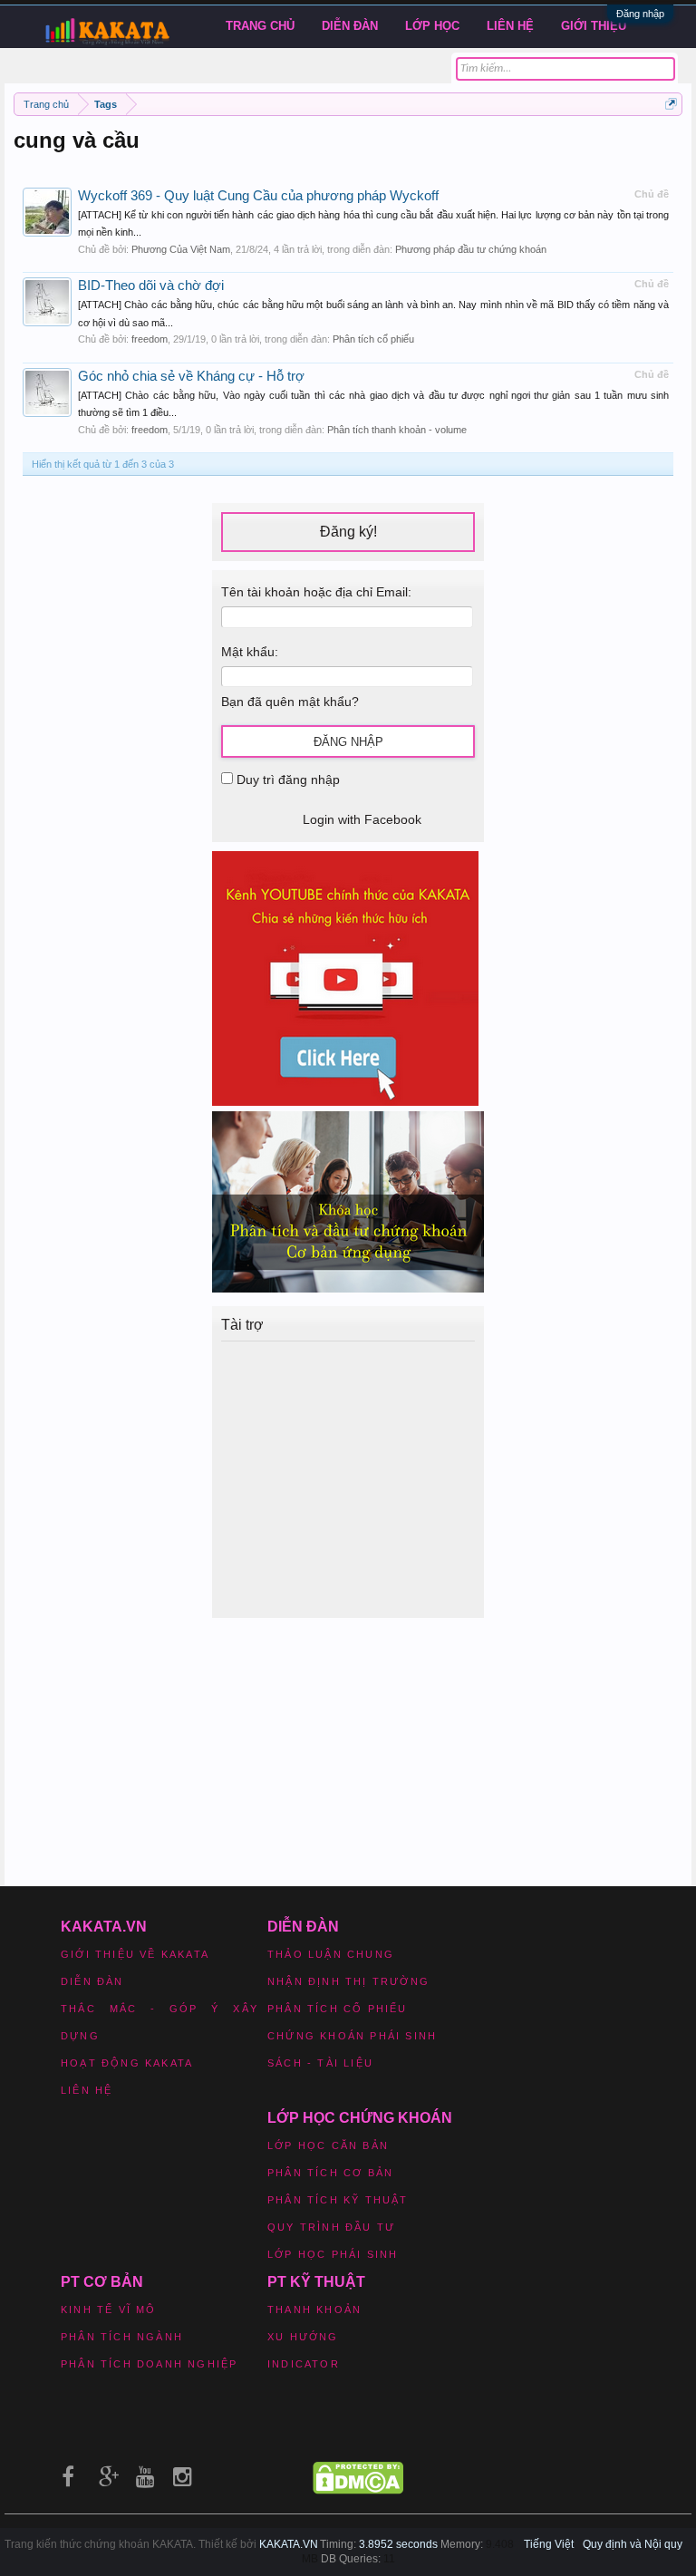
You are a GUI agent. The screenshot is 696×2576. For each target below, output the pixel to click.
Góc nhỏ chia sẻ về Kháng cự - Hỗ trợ (191, 376)
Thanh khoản (314, 2310)
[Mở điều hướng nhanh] (671, 104)
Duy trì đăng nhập (286, 780)
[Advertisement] (353, 1477)
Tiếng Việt (549, 2544)
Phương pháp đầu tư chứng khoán (471, 249)
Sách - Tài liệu (320, 2063)
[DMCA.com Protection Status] (358, 2490)
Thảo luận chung (331, 1954)
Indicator (304, 2364)
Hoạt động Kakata (127, 2063)
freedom (150, 339)
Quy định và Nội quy (633, 2544)
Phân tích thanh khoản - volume (397, 430)
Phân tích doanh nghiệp (149, 2364)
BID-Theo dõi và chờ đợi (151, 286)
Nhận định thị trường (348, 1981)
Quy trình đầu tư (331, 2227)
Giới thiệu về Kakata (135, 1954)
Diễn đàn (350, 26)
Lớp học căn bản (328, 2145)
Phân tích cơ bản (330, 2173)
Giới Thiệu (594, 26)
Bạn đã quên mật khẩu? (290, 702)
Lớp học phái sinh (333, 2254)
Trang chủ (260, 26)
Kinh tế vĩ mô (109, 2310)
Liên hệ (510, 26)
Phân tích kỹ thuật (338, 2200)
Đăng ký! (348, 532)
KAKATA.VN (289, 2544)
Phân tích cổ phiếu (373, 339)
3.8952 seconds (398, 2544)
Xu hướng (303, 2337)
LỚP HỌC (432, 26)
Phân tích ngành (122, 2337)
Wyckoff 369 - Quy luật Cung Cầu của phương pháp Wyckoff (258, 196)
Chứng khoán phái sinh (352, 2036)
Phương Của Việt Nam (181, 249)
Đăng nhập (640, 14)
